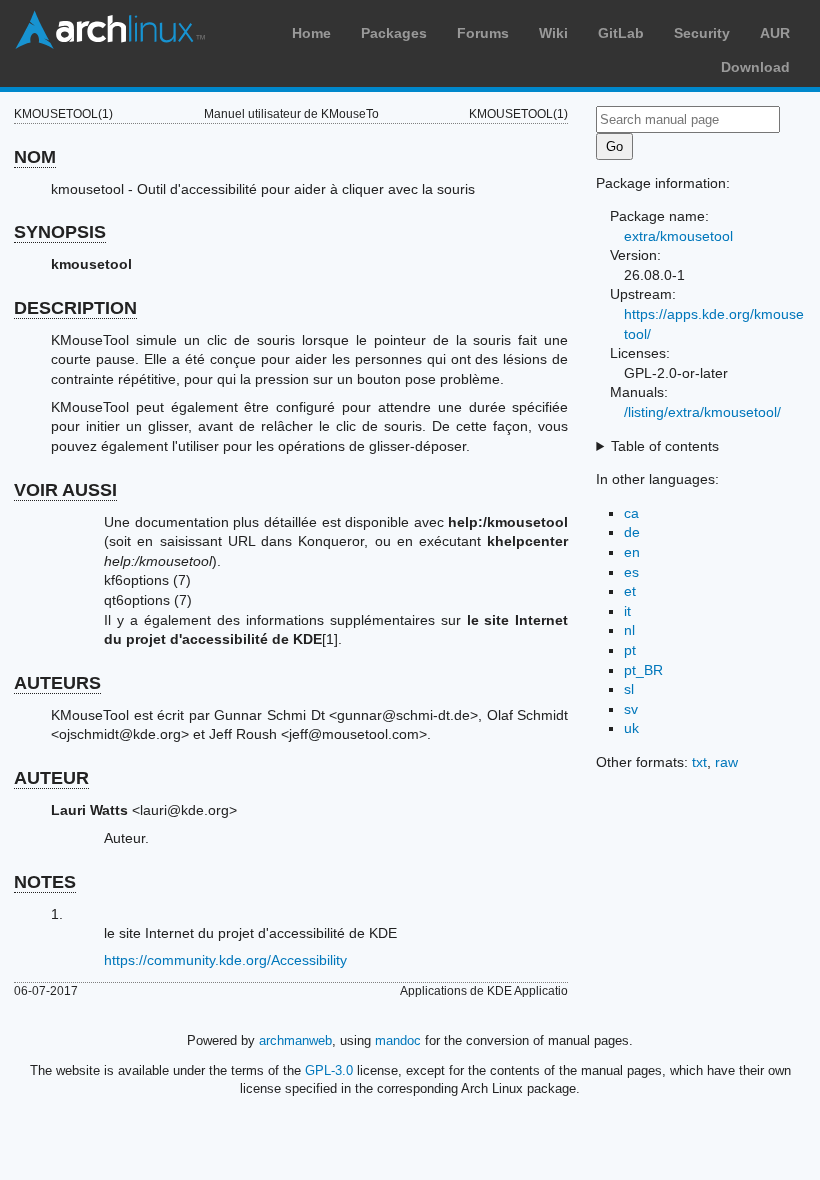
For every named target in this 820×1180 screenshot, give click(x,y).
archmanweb (295, 1040)
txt (699, 762)
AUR (775, 33)
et (630, 591)
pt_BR (643, 670)
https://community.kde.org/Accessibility (225, 960)
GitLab (621, 33)
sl (629, 689)
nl (629, 630)
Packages (394, 33)
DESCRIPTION (75, 308)
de (632, 532)
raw (726, 762)
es (631, 572)
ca (631, 513)
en (632, 552)
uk (631, 728)
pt (630, 650)
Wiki (553, 33)
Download (755, 67)
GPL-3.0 (329, 1070)
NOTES (45, 882)
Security (702, 33)
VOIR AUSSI (65, 490)
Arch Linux (110, 30)
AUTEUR (51, 778)
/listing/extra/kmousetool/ (702, 412)
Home (311, 33)
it (627, 611)
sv (631, 709)
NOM (35, 157)
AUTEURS (57, 683)
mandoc (398, 1040)
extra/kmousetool (678, 236)
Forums (483, 33)
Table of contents (665, 446)
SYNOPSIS (60, 232)
